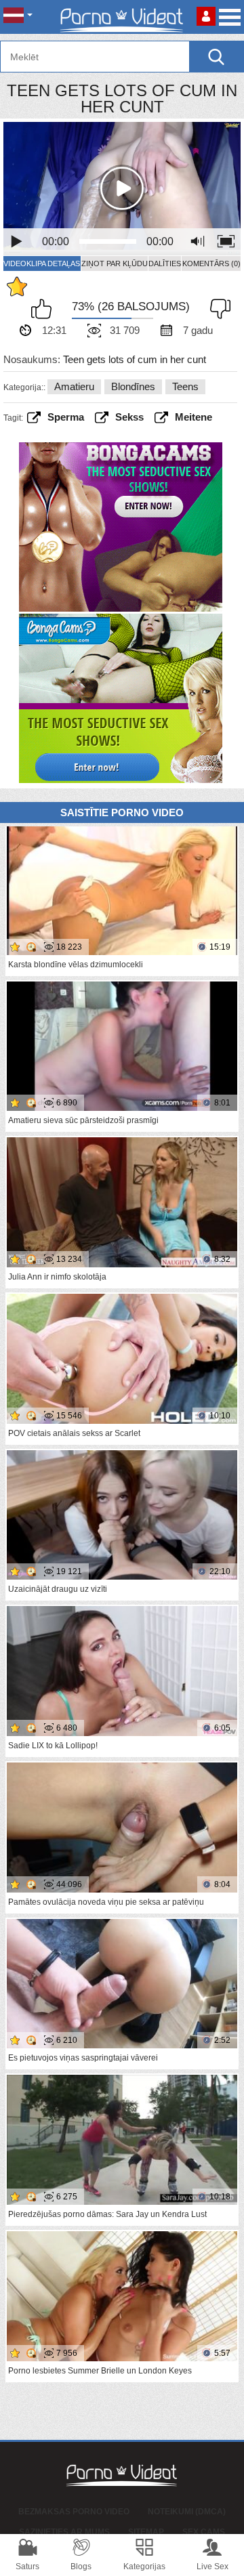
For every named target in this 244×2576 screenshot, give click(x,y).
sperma (66, 417)
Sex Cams (204, 2532)
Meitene (194, 417)
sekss (129, 417)
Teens (185, 386)
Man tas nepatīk (217, 309)
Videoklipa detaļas (42, 263)
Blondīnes (133, 386)
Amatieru (74, 386)
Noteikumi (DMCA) (187, 2512)
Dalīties (165, 263)
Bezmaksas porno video (74, 2512)
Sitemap (146, 2532)
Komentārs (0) (211, 263)
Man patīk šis (45, 309)
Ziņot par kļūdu (115, 263)
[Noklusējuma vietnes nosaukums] (122, 17)
